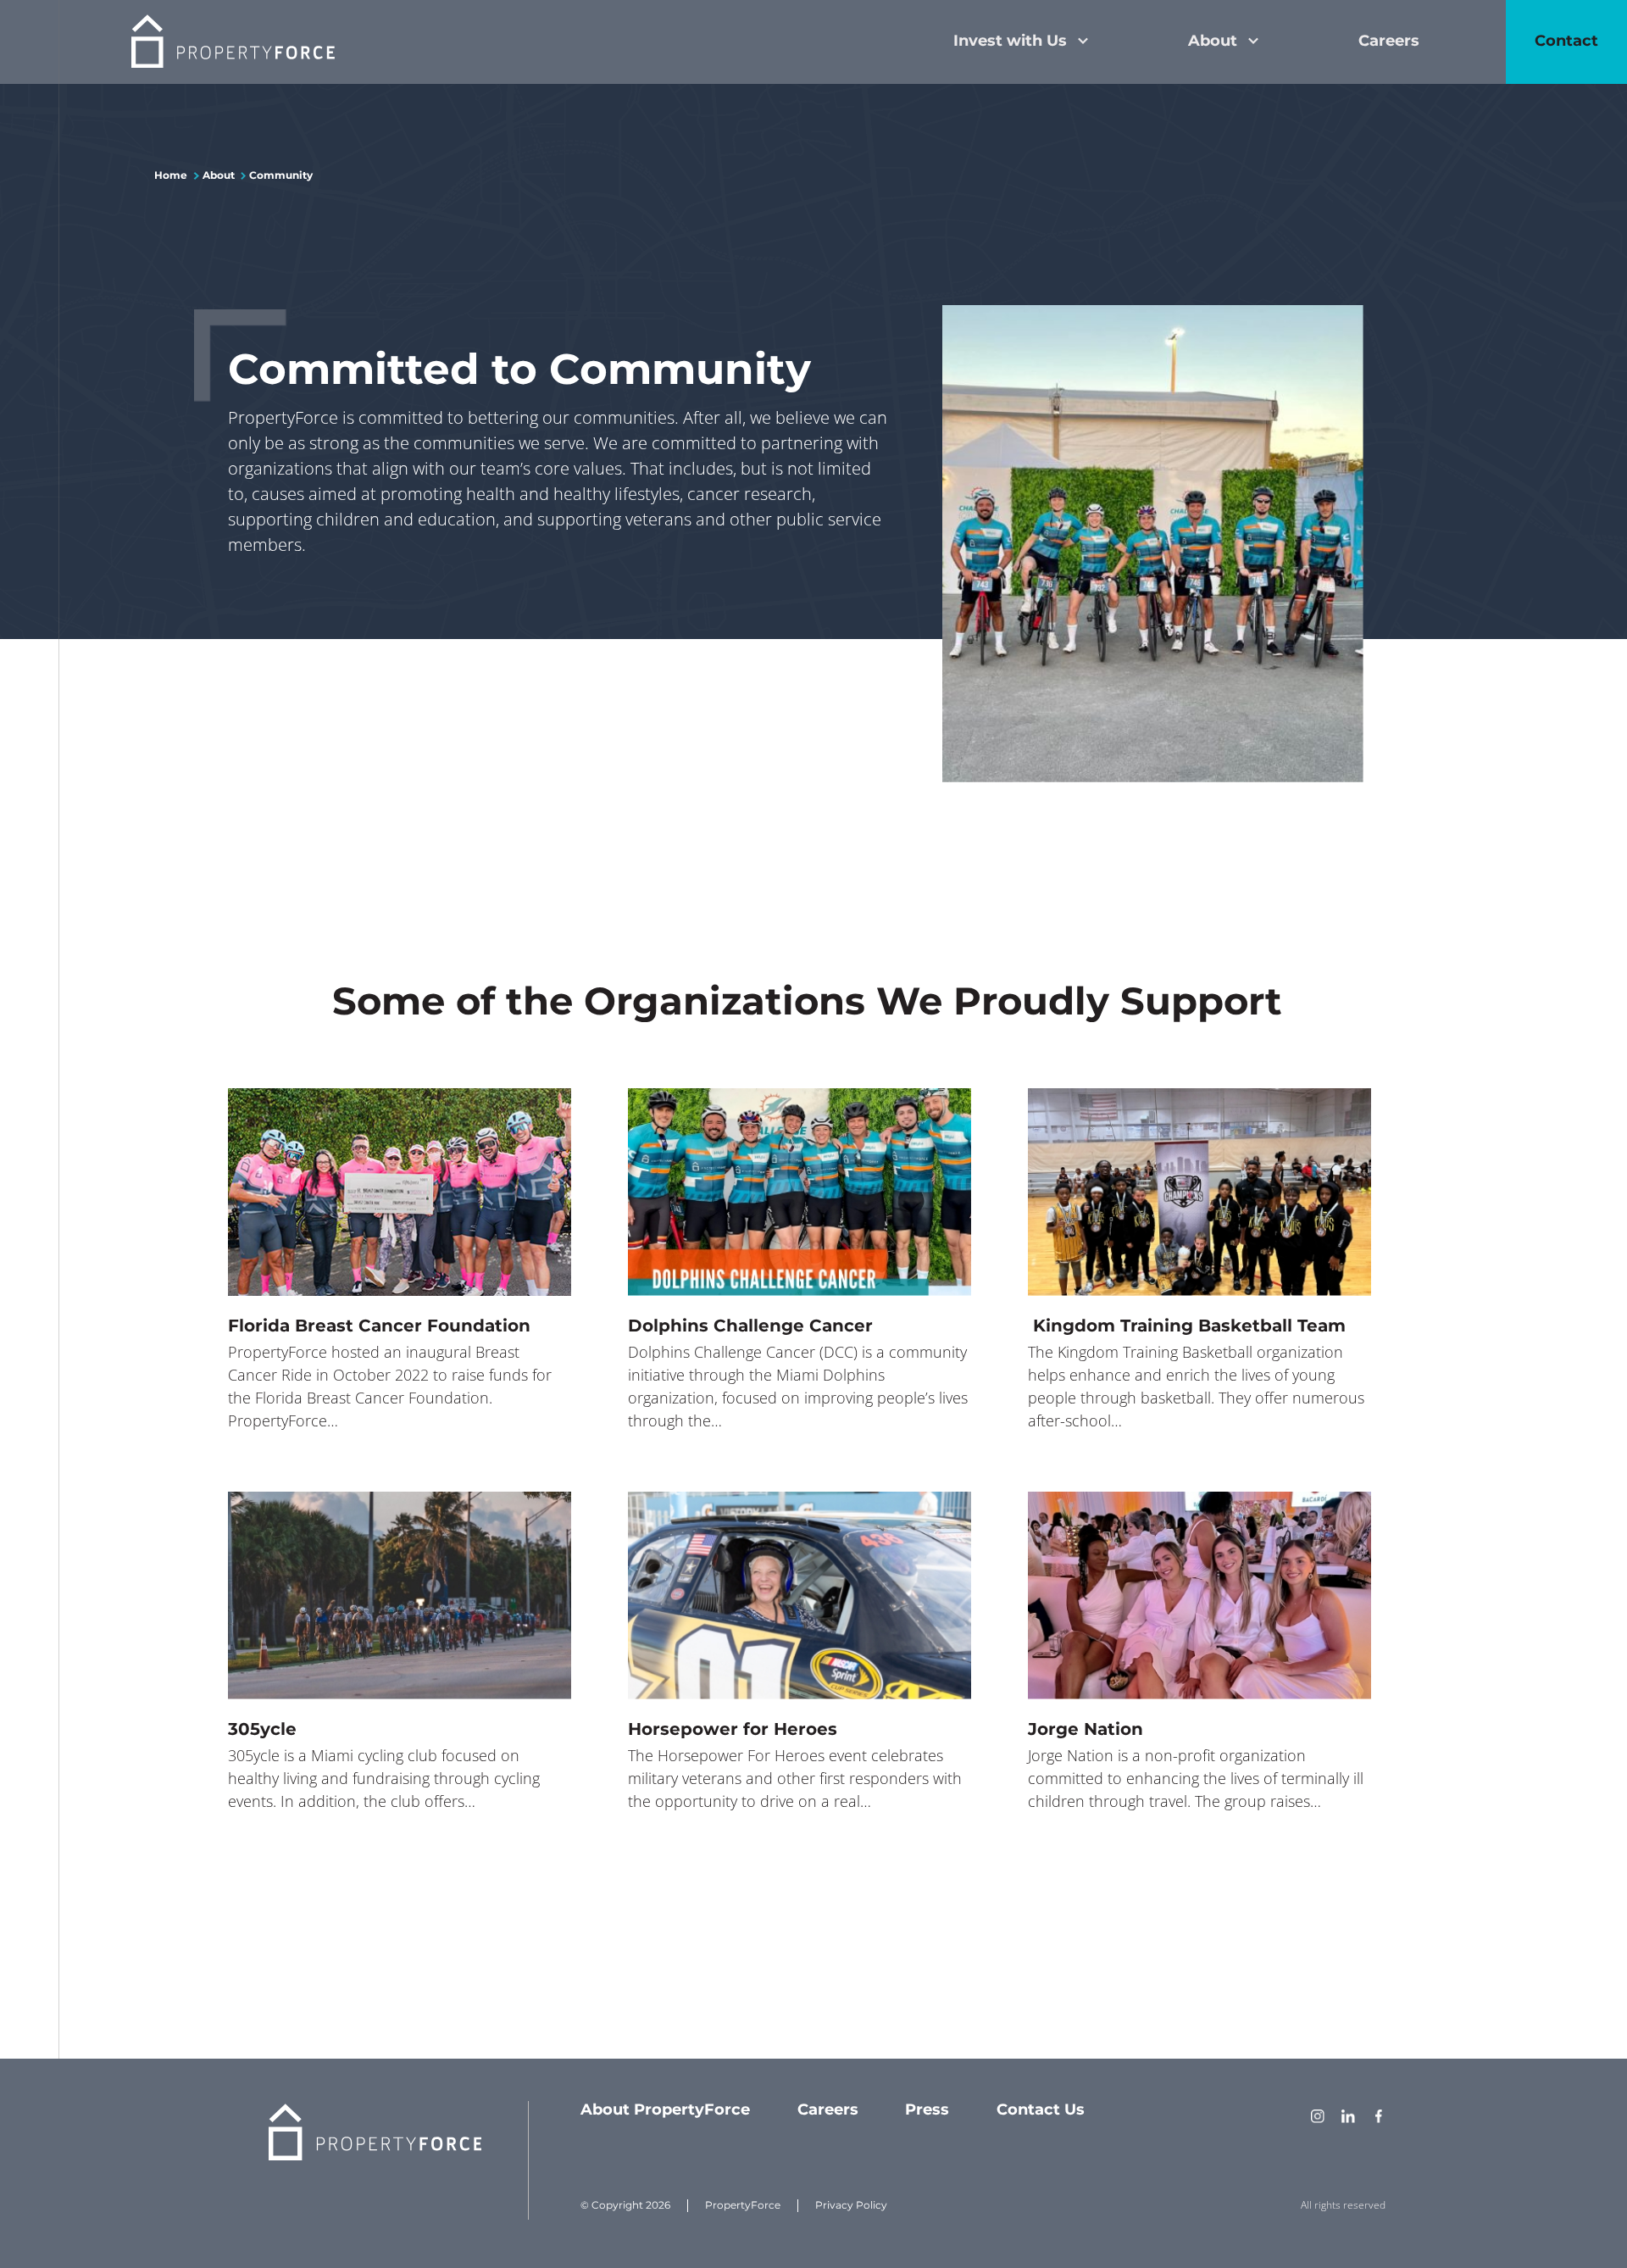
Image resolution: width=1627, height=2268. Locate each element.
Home (171, 175)
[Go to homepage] (233, 42)
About (1213, 41)
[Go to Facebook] (1379, 2118)
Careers (1389, 41)
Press (927, 2110)
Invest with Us (1010, 41)
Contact (1566, 41)
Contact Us (1041, 2110)
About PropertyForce (665, 2110)
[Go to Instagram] (1318, 2118)
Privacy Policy (851, 2205)
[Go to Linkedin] (1348, 2118)
